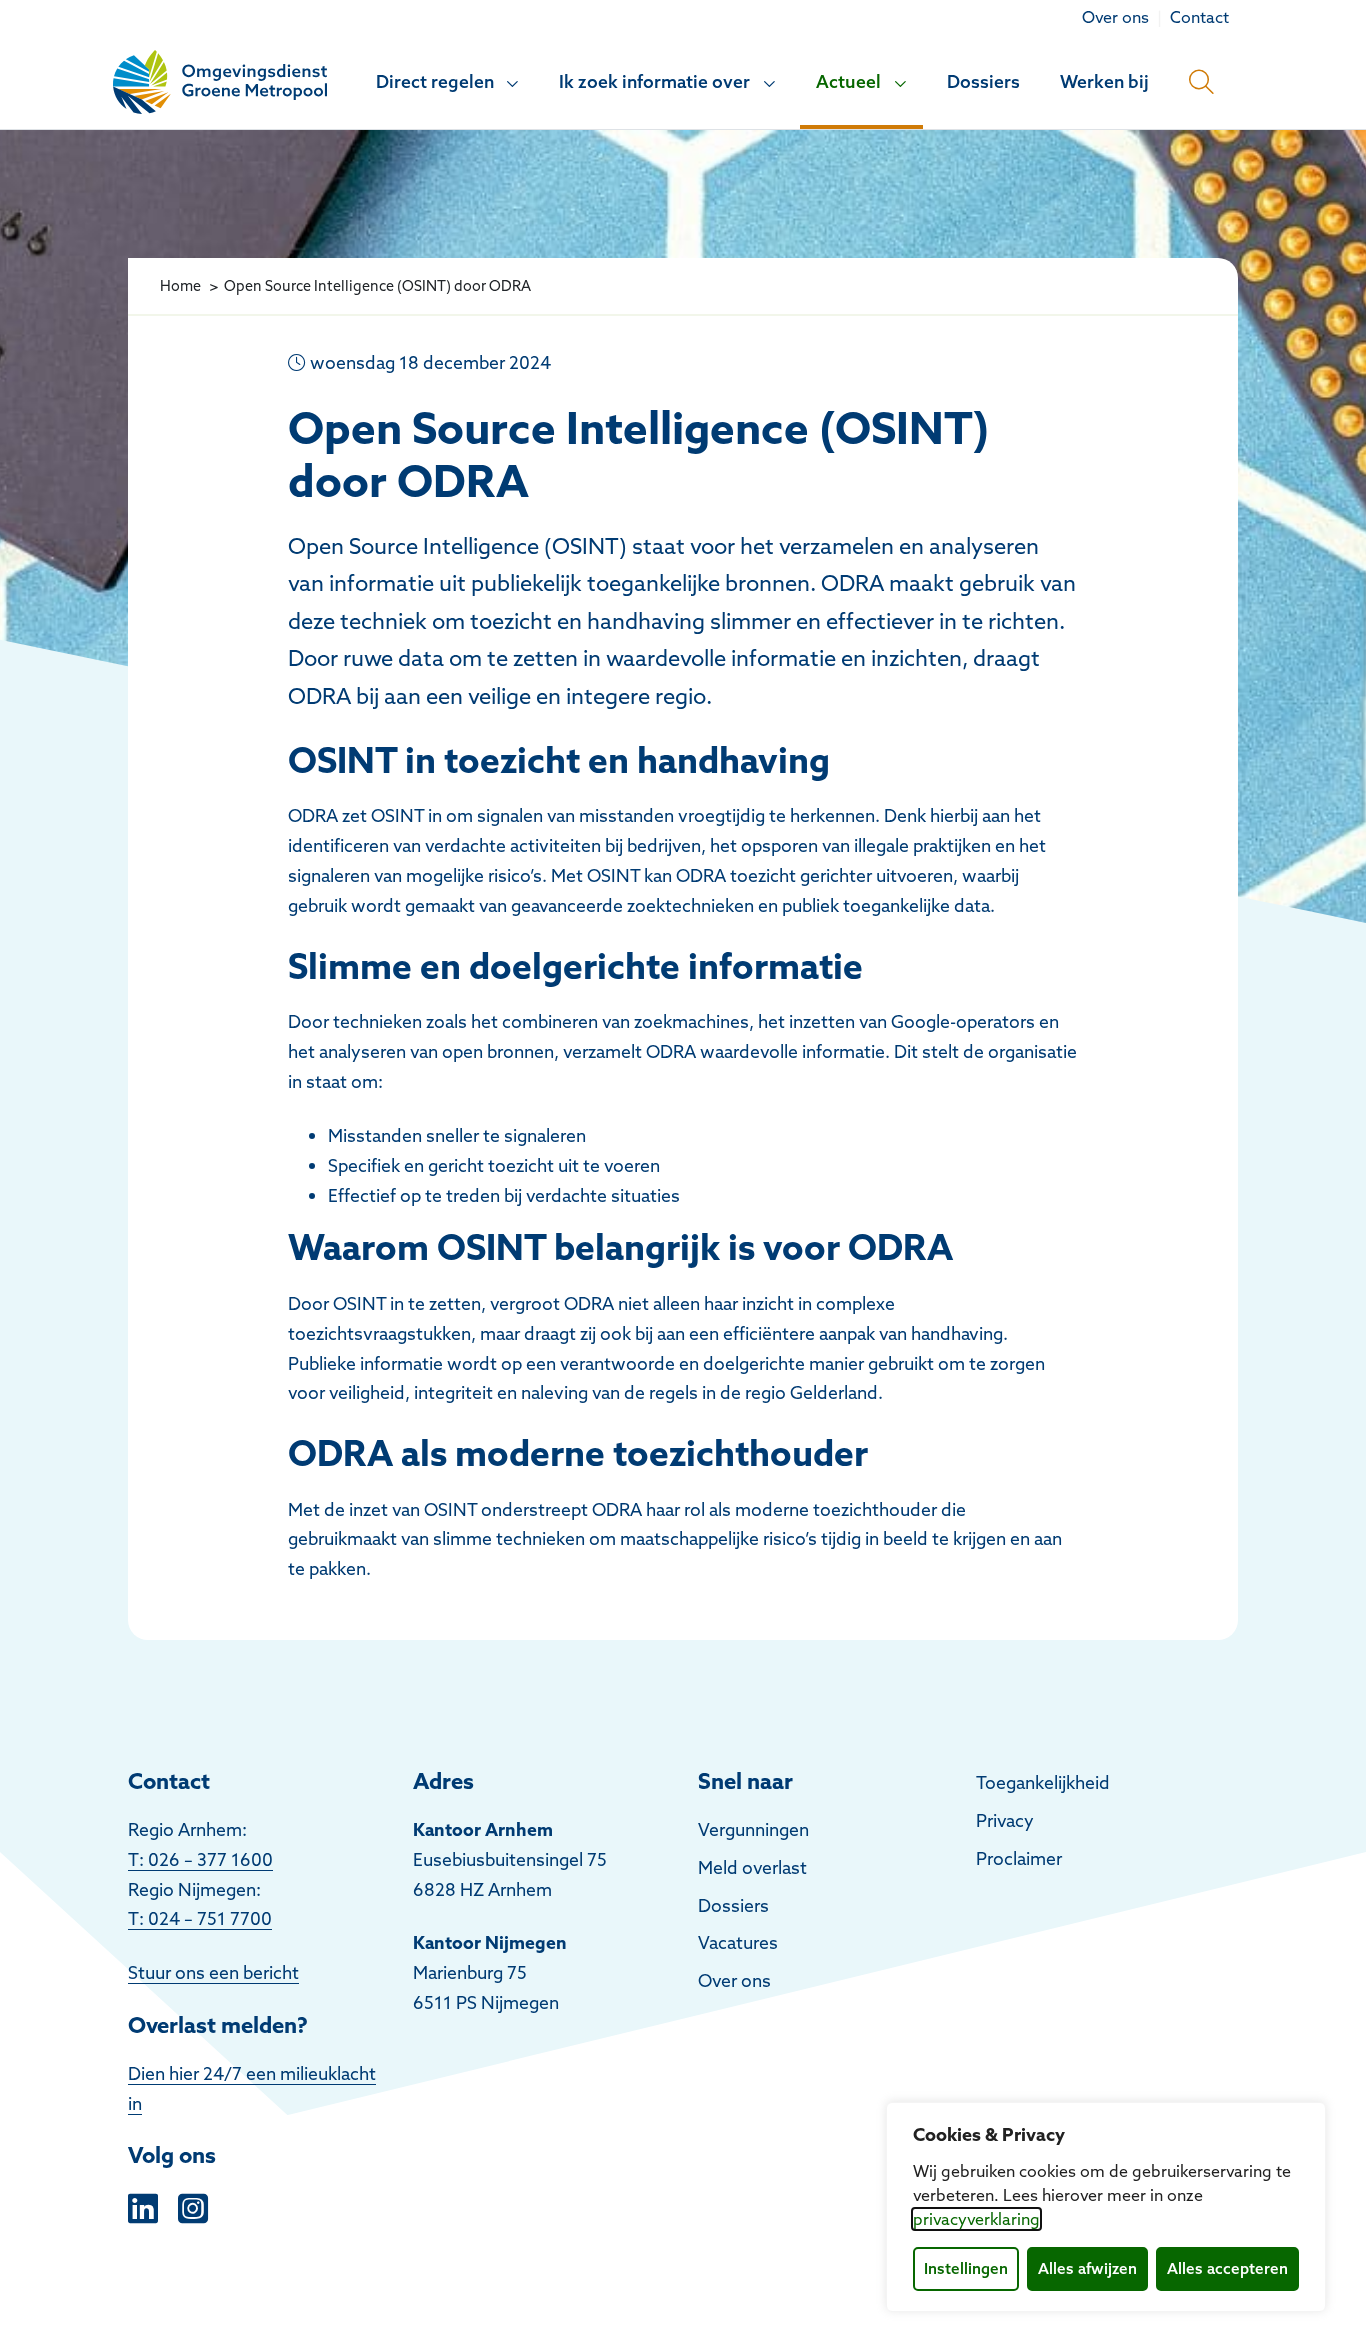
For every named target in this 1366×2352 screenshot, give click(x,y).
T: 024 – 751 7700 (200, 1918)
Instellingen (966, 2268)
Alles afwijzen (1087, 2268)
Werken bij (1104, 81)
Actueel (848, 81)
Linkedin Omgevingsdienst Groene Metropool (143, 2206)
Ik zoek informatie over (654, 81)
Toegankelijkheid (1043, 1782)
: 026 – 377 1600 (206, 1859)
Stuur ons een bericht (213, 1972)
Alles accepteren (1227, 2268)
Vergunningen (753, 1829)
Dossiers (983, 81)
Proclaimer (1019, 1858)
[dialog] (1106, 2207)
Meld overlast (752, 1867)
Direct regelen (435, 81)
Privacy (1005, 1820)
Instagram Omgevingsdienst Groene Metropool (193, 2206)
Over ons (734, 1980)
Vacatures (738, 1942)
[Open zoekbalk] (1201, 82)
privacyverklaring (976, 2219)
